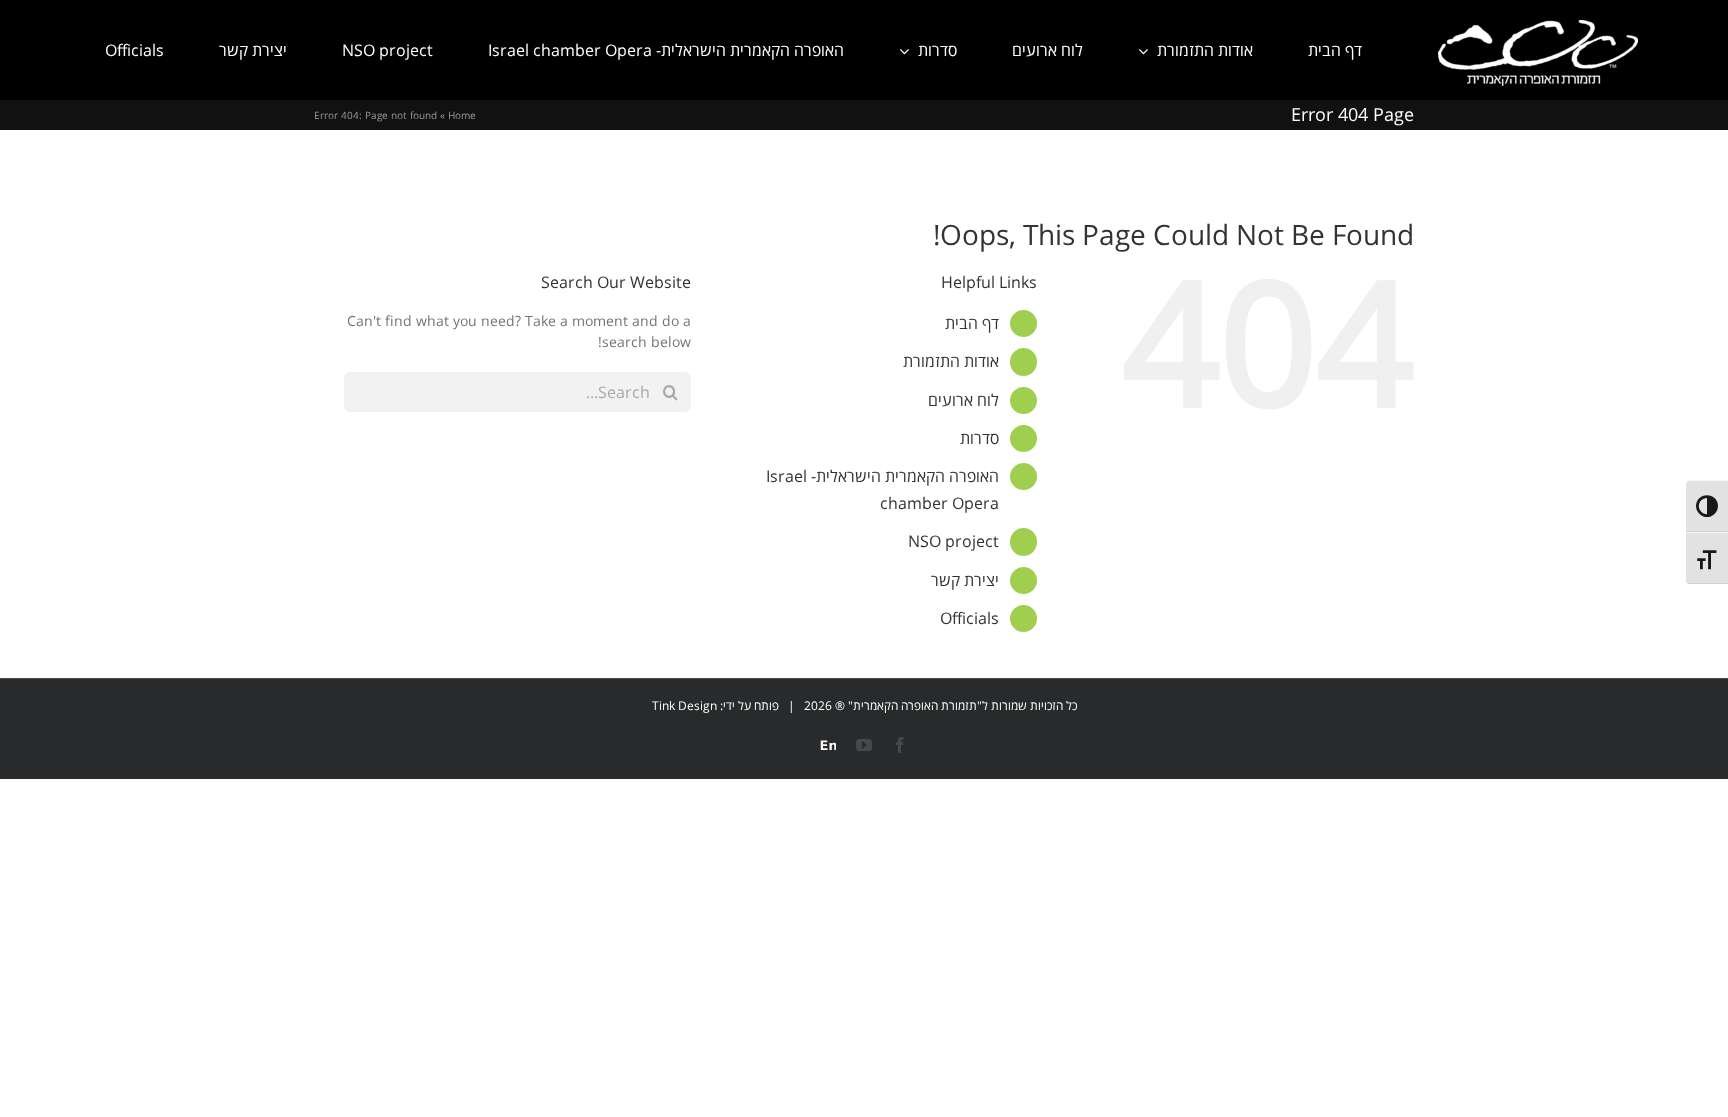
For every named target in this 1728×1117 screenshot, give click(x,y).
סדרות (979, 438)
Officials (969, 618)
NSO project (953, 541)
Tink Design (684, 705)
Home (462, 115)
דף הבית (972, 323)
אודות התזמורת (951, 361)
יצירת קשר (965, 580)
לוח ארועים (963, 400)
